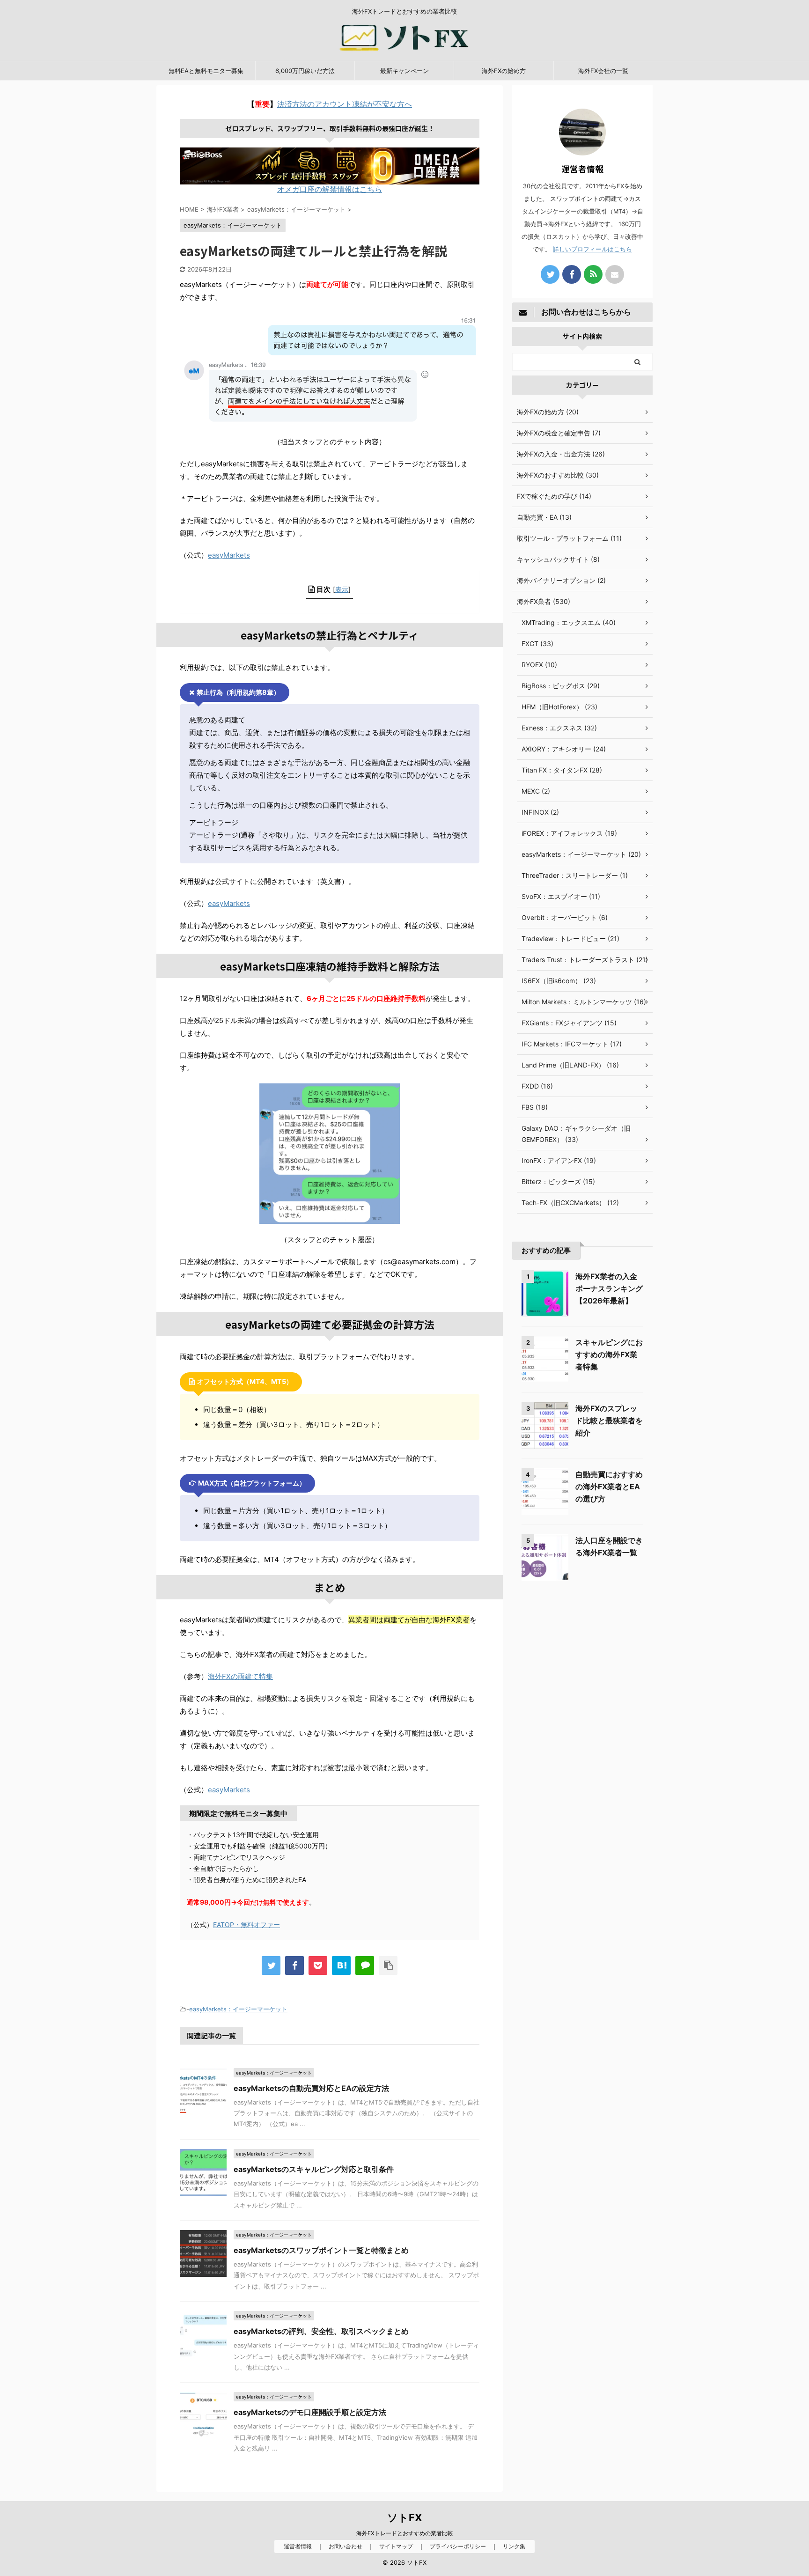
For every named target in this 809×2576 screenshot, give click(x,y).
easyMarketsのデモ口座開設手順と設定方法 (310, 2412)
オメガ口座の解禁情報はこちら (330, 189)
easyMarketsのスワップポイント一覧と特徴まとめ (321, 2250)
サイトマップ (396, 2546)
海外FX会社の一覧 (603, 71)
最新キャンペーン (404, 71)
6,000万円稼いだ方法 (305, 71)
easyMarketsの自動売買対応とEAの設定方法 (311, 2088)
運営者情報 (298, 2546)
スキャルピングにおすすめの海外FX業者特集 (609, 1354)
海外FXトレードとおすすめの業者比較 (405, 2533)
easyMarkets (229, 555)
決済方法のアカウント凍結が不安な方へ (345, 104)
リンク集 (514, 2546)
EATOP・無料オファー (246, 1925)
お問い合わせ (346, 2546)
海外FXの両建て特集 (240, 1676)
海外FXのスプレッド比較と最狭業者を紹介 (609, 1420)
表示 (342, 589)
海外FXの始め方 (504, 71)
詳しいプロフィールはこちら (592, 249)
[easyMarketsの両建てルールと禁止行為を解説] (341, 1965)
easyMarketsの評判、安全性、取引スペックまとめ (321, 2331)
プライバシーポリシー (458, 2546)
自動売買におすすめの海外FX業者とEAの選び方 (609, 1487)
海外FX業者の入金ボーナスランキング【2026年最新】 (609, 1288)
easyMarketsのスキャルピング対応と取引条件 (314, 2169)
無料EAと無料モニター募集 (206, 71)
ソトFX (405, 2517)
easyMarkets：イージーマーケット (238, 2009)
